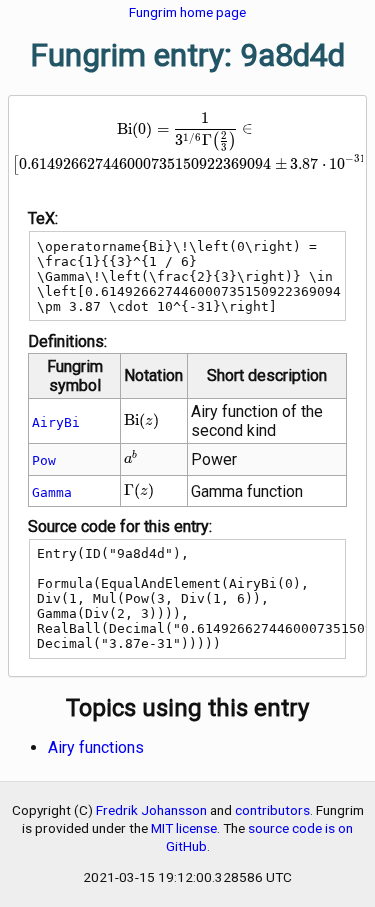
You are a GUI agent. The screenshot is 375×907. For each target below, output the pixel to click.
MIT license (184, 828)
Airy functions (96, 747)
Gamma (52, 492)
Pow (44, 460)
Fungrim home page (187, 12)
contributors (272, 810)
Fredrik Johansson (151, 810)
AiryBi (56, 422)
